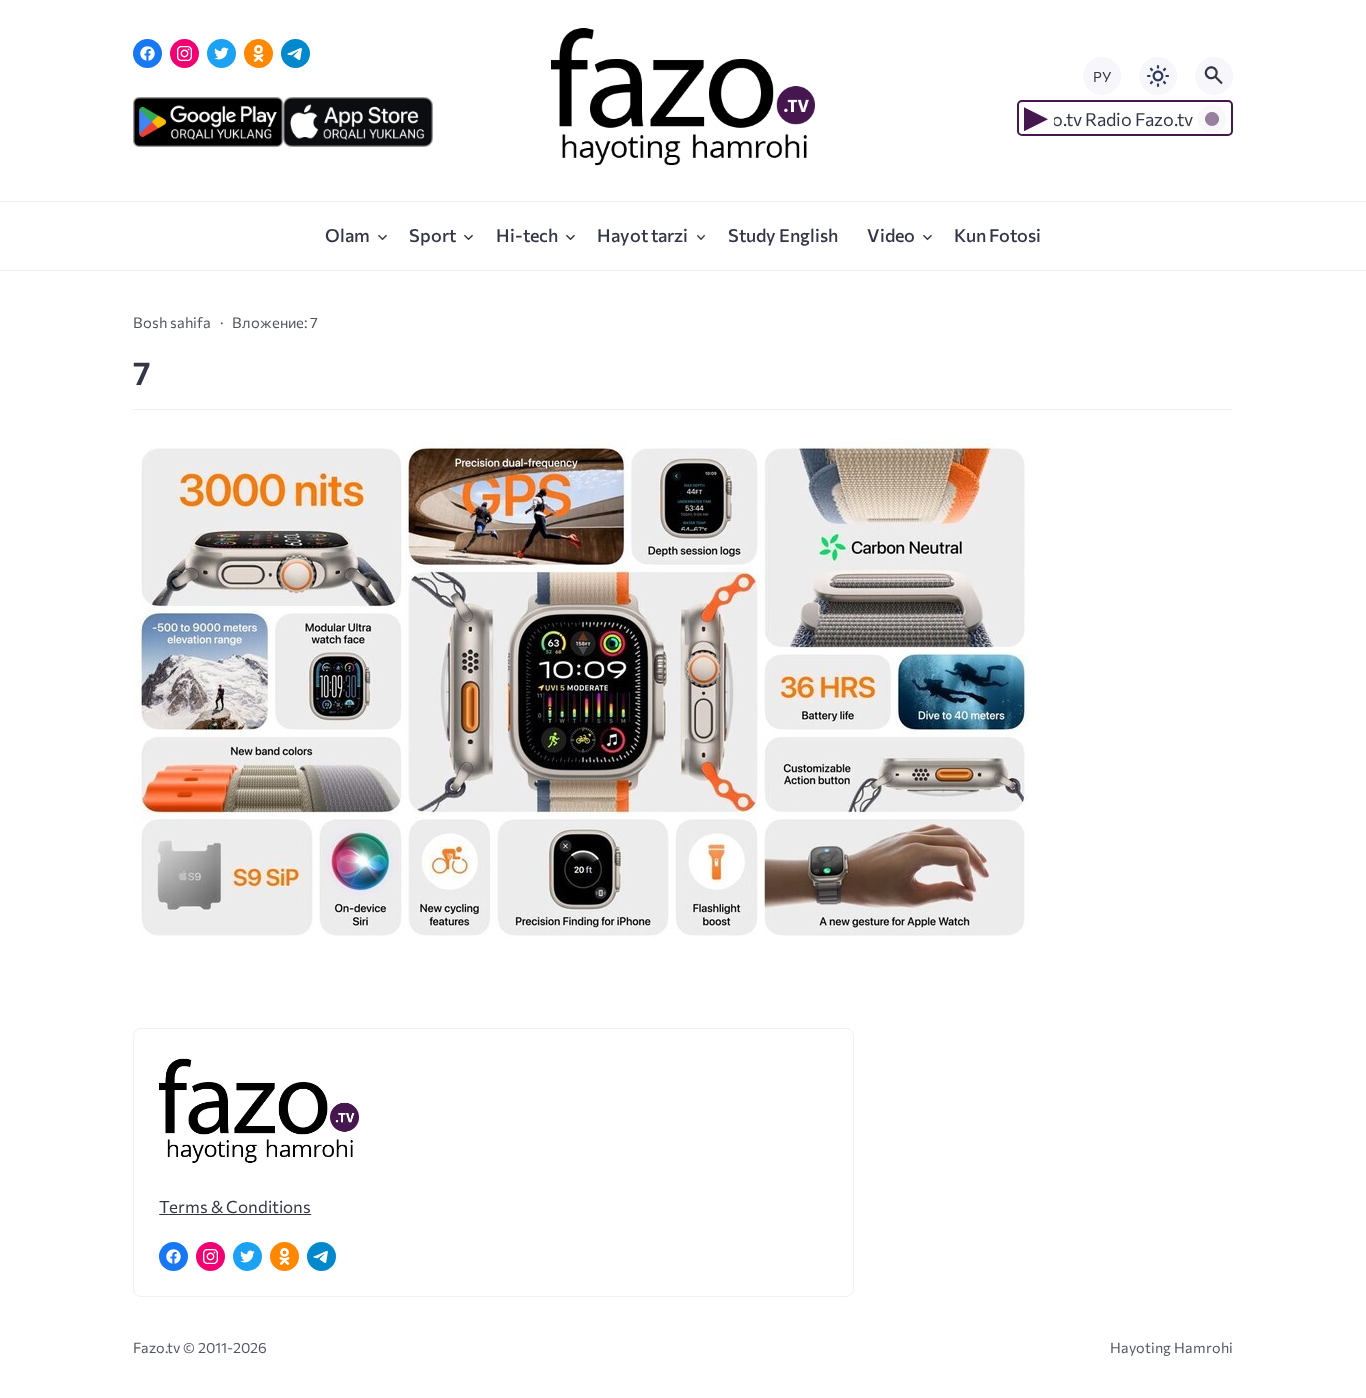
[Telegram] (295, 53)
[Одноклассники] (258, 53)
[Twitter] (221, 53)
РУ (1102, 76)
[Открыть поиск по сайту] (1214, 76)
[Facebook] (147, 53)
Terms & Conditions (235, 1206)
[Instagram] (184, 53)
